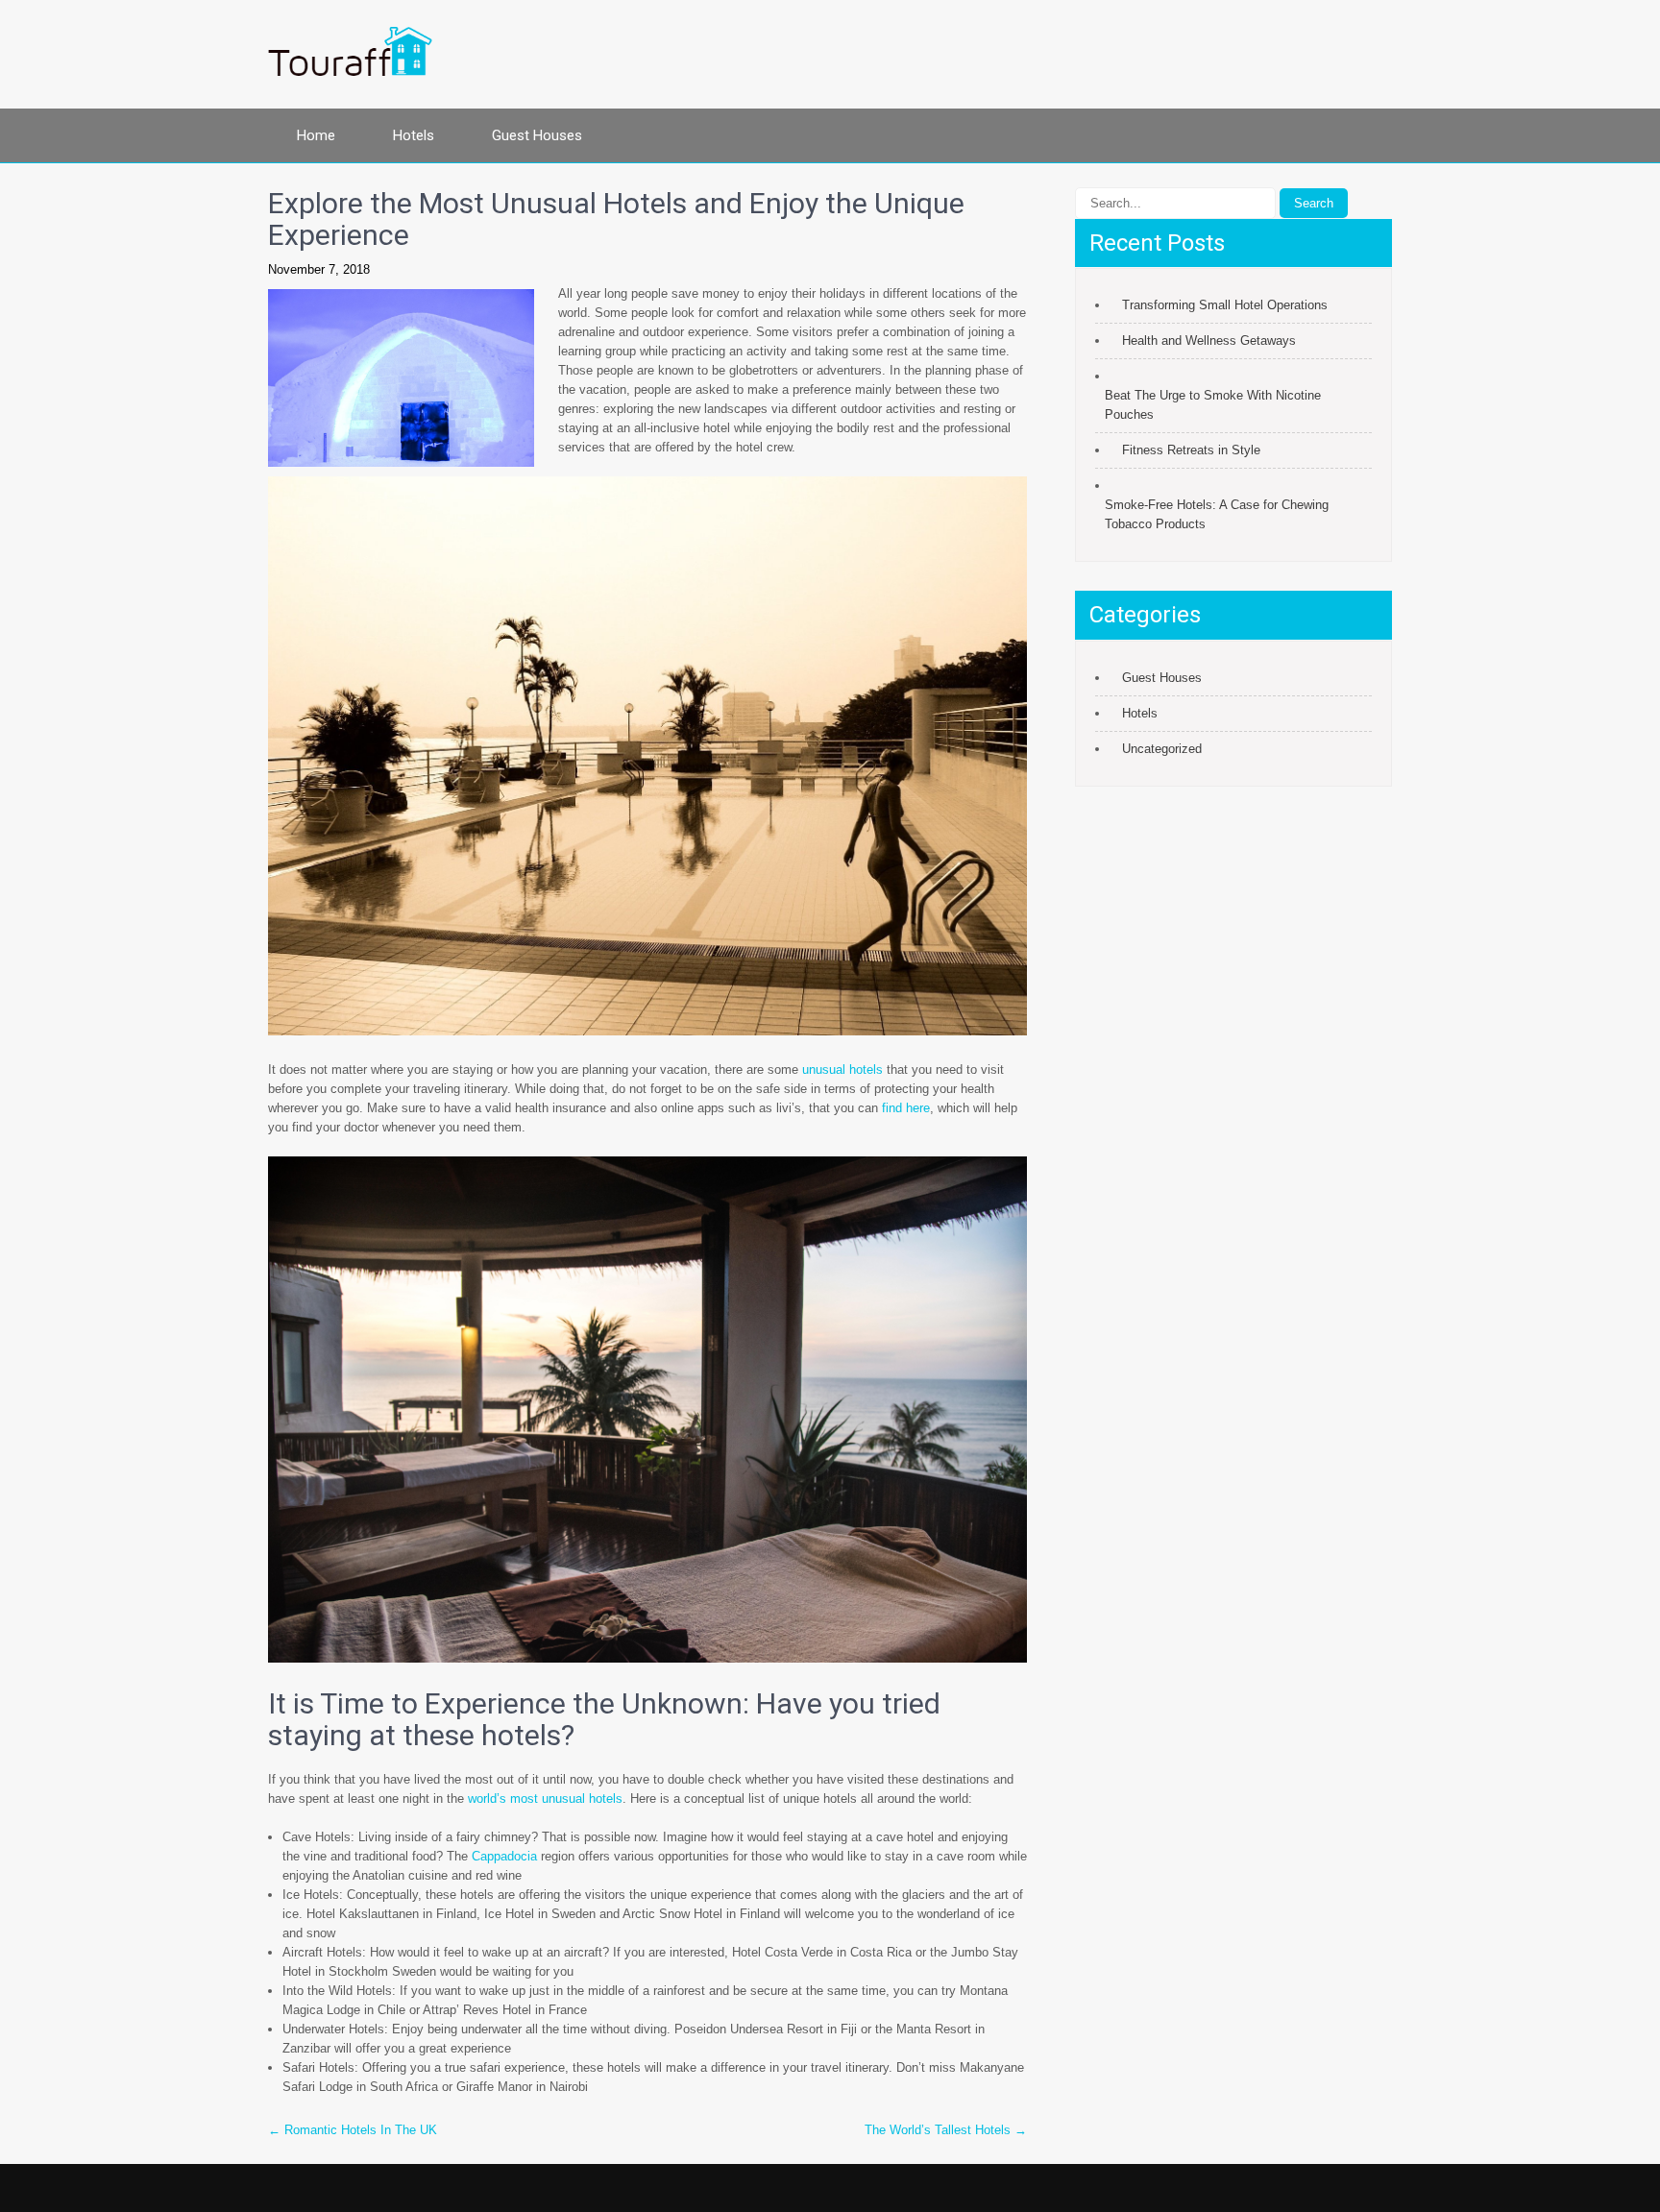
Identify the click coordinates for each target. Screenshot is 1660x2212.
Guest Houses (537, 135)
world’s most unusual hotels (545, 1799)
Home (316, 135)
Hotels (414, 135)
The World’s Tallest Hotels (946, 2130)
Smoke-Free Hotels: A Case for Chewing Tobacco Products (1217, 514)
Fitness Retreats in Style (1191, 450)
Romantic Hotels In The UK (353, 2130)
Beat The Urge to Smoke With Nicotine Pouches (1213, 405)
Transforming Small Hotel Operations (1225, 305)
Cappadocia (504, 1856)
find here (906, 1108)
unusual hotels (842, 1070)
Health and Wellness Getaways (1209, 340)
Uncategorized (1162, 749)
